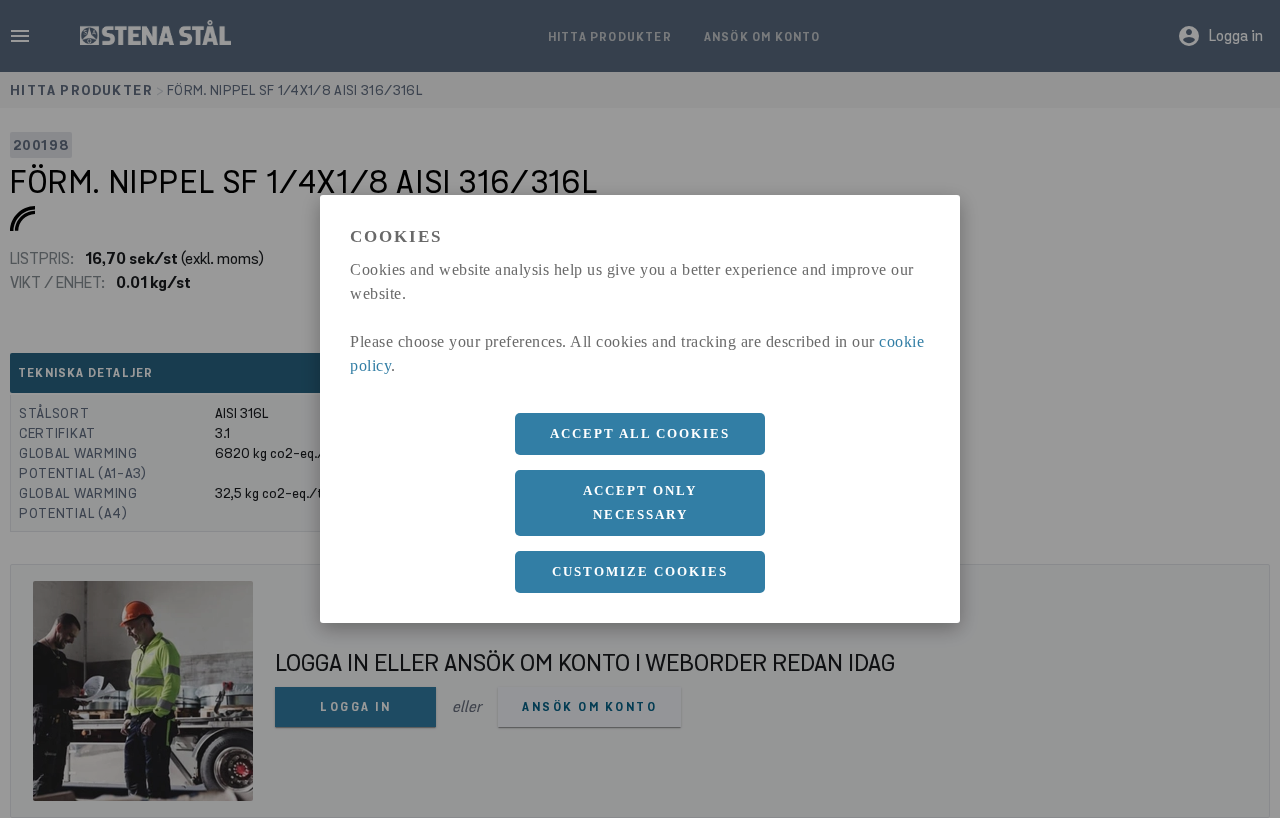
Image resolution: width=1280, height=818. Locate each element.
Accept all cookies (640, 433)
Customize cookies (640, 571)
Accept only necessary (640, 502)
